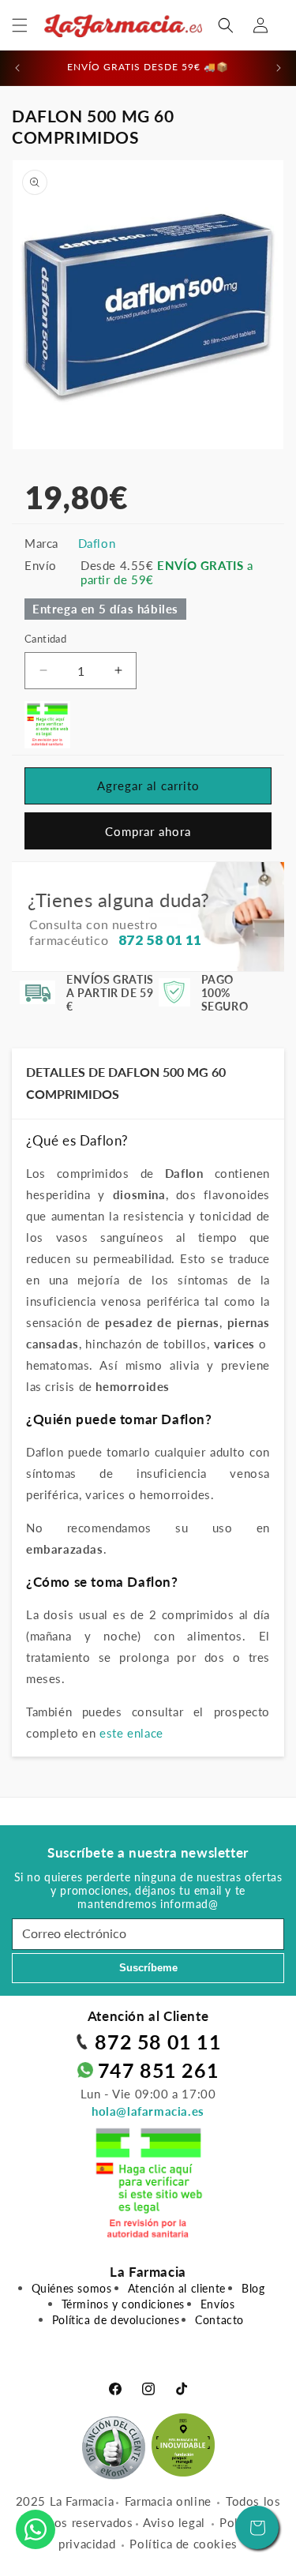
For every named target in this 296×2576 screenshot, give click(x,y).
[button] (20, 25)
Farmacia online (168, 2501)
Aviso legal (174, 2522)
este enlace (131, 1733)
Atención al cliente (177, 2288)
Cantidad (45, 639)
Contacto (219, 2320)
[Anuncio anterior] (17, 68)
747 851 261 (159, 2070)
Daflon (97, 543)
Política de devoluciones (116, 2320)
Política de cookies (183, 2544)
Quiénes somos (72, 2288)
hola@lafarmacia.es (148, 2111)
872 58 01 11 (158, 2042)
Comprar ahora (148, 831)
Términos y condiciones (123, 2304)
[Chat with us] (36, 2529)
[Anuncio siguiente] (279, 68)
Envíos (218, 2304)
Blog (253, 2288)
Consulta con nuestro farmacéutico (116, 932)
